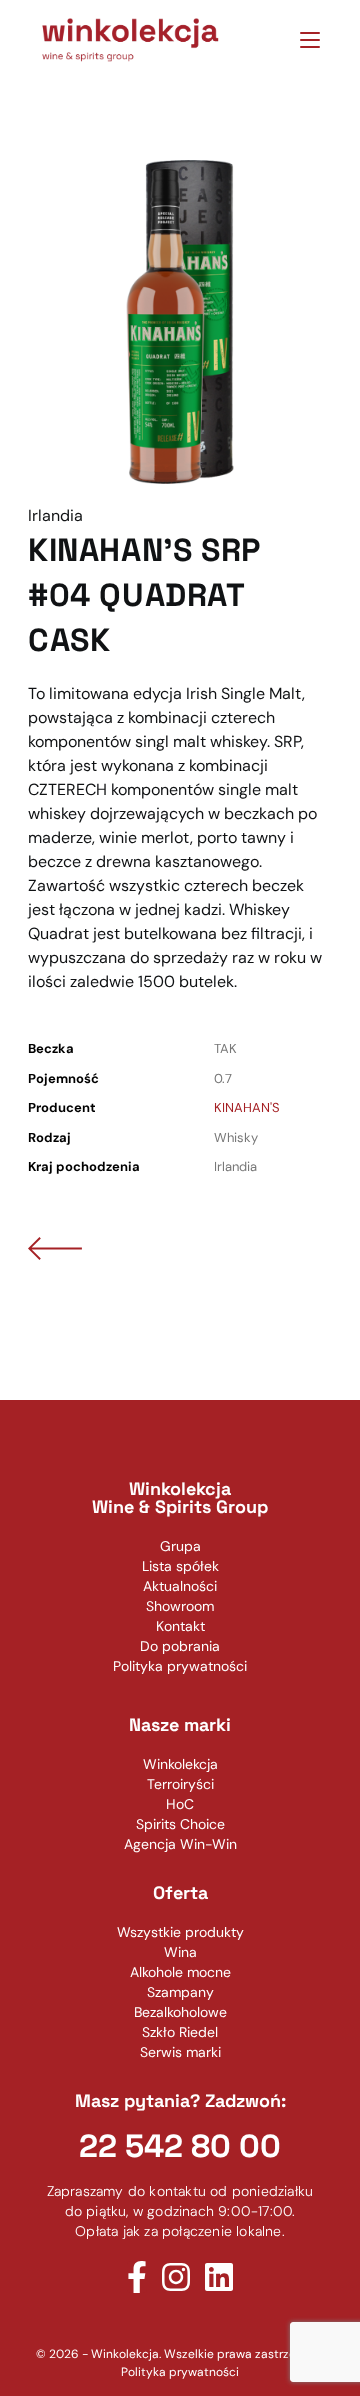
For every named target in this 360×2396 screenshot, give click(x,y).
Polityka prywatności (180, 2372)
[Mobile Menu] (302, 39)
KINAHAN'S (247, 1107)
